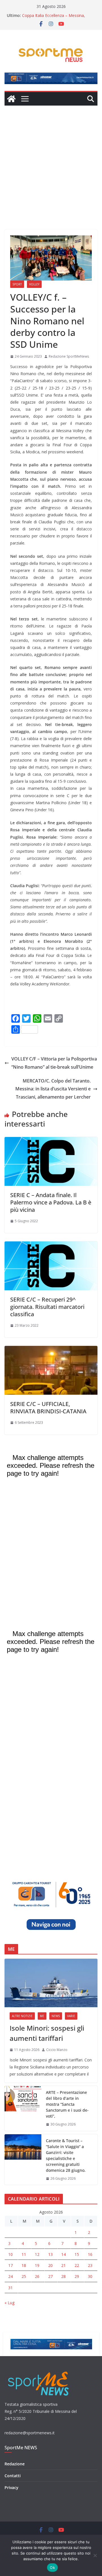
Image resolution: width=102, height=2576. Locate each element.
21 (63, 2265)
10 (10, 2254)
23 (90, 2265)
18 (24, 2265)
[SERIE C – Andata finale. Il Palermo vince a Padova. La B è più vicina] (51, 1141)
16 (90, 2254)
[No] (95, 2555)
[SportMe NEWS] (11, 99)
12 (37, 2254)
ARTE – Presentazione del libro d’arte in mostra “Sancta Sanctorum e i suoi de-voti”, (67, 2104)
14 (63, 2254)
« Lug (9, 2303)
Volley (34, 284)
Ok (52, 2568)
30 (90, 2276)
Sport (17, 284)
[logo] (39, 2371)
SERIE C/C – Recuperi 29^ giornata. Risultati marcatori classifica (47, 1307)
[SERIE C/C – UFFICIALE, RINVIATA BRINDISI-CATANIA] (51, 1350)
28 (63, 2276)
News (56, 2016)
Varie (71, 2016)
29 (77, 2276)
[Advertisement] (51, 159)
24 (10, 2276)
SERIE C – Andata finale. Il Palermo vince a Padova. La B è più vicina (51, 1202)
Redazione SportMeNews (69, 356)
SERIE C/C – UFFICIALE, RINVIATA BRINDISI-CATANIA (48, 1408)
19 (37, 2265)
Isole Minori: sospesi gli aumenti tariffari (47, 2033)
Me (42, 2016)
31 (10, 2288)
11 (24, 2254)
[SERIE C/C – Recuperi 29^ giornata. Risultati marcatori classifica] (51, 1245)
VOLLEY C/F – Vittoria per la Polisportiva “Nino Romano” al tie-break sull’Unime (54, 1063)
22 (77, 2265)
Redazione (15, 2464)
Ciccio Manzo (57, 2050)
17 (10, 2265)
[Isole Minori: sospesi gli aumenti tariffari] (51, 1983)
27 (50, 2276)
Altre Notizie (22, 2016)
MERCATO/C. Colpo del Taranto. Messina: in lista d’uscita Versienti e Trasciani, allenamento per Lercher (53, 1089)
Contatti (13, 2476)
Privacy (11, 2488)
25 (24, 2276)
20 (50, 2265)
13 (50, 2254)
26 (37, 2276)
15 (77, 2254)
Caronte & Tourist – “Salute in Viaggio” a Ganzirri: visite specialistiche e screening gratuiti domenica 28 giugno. (66, 2155)
